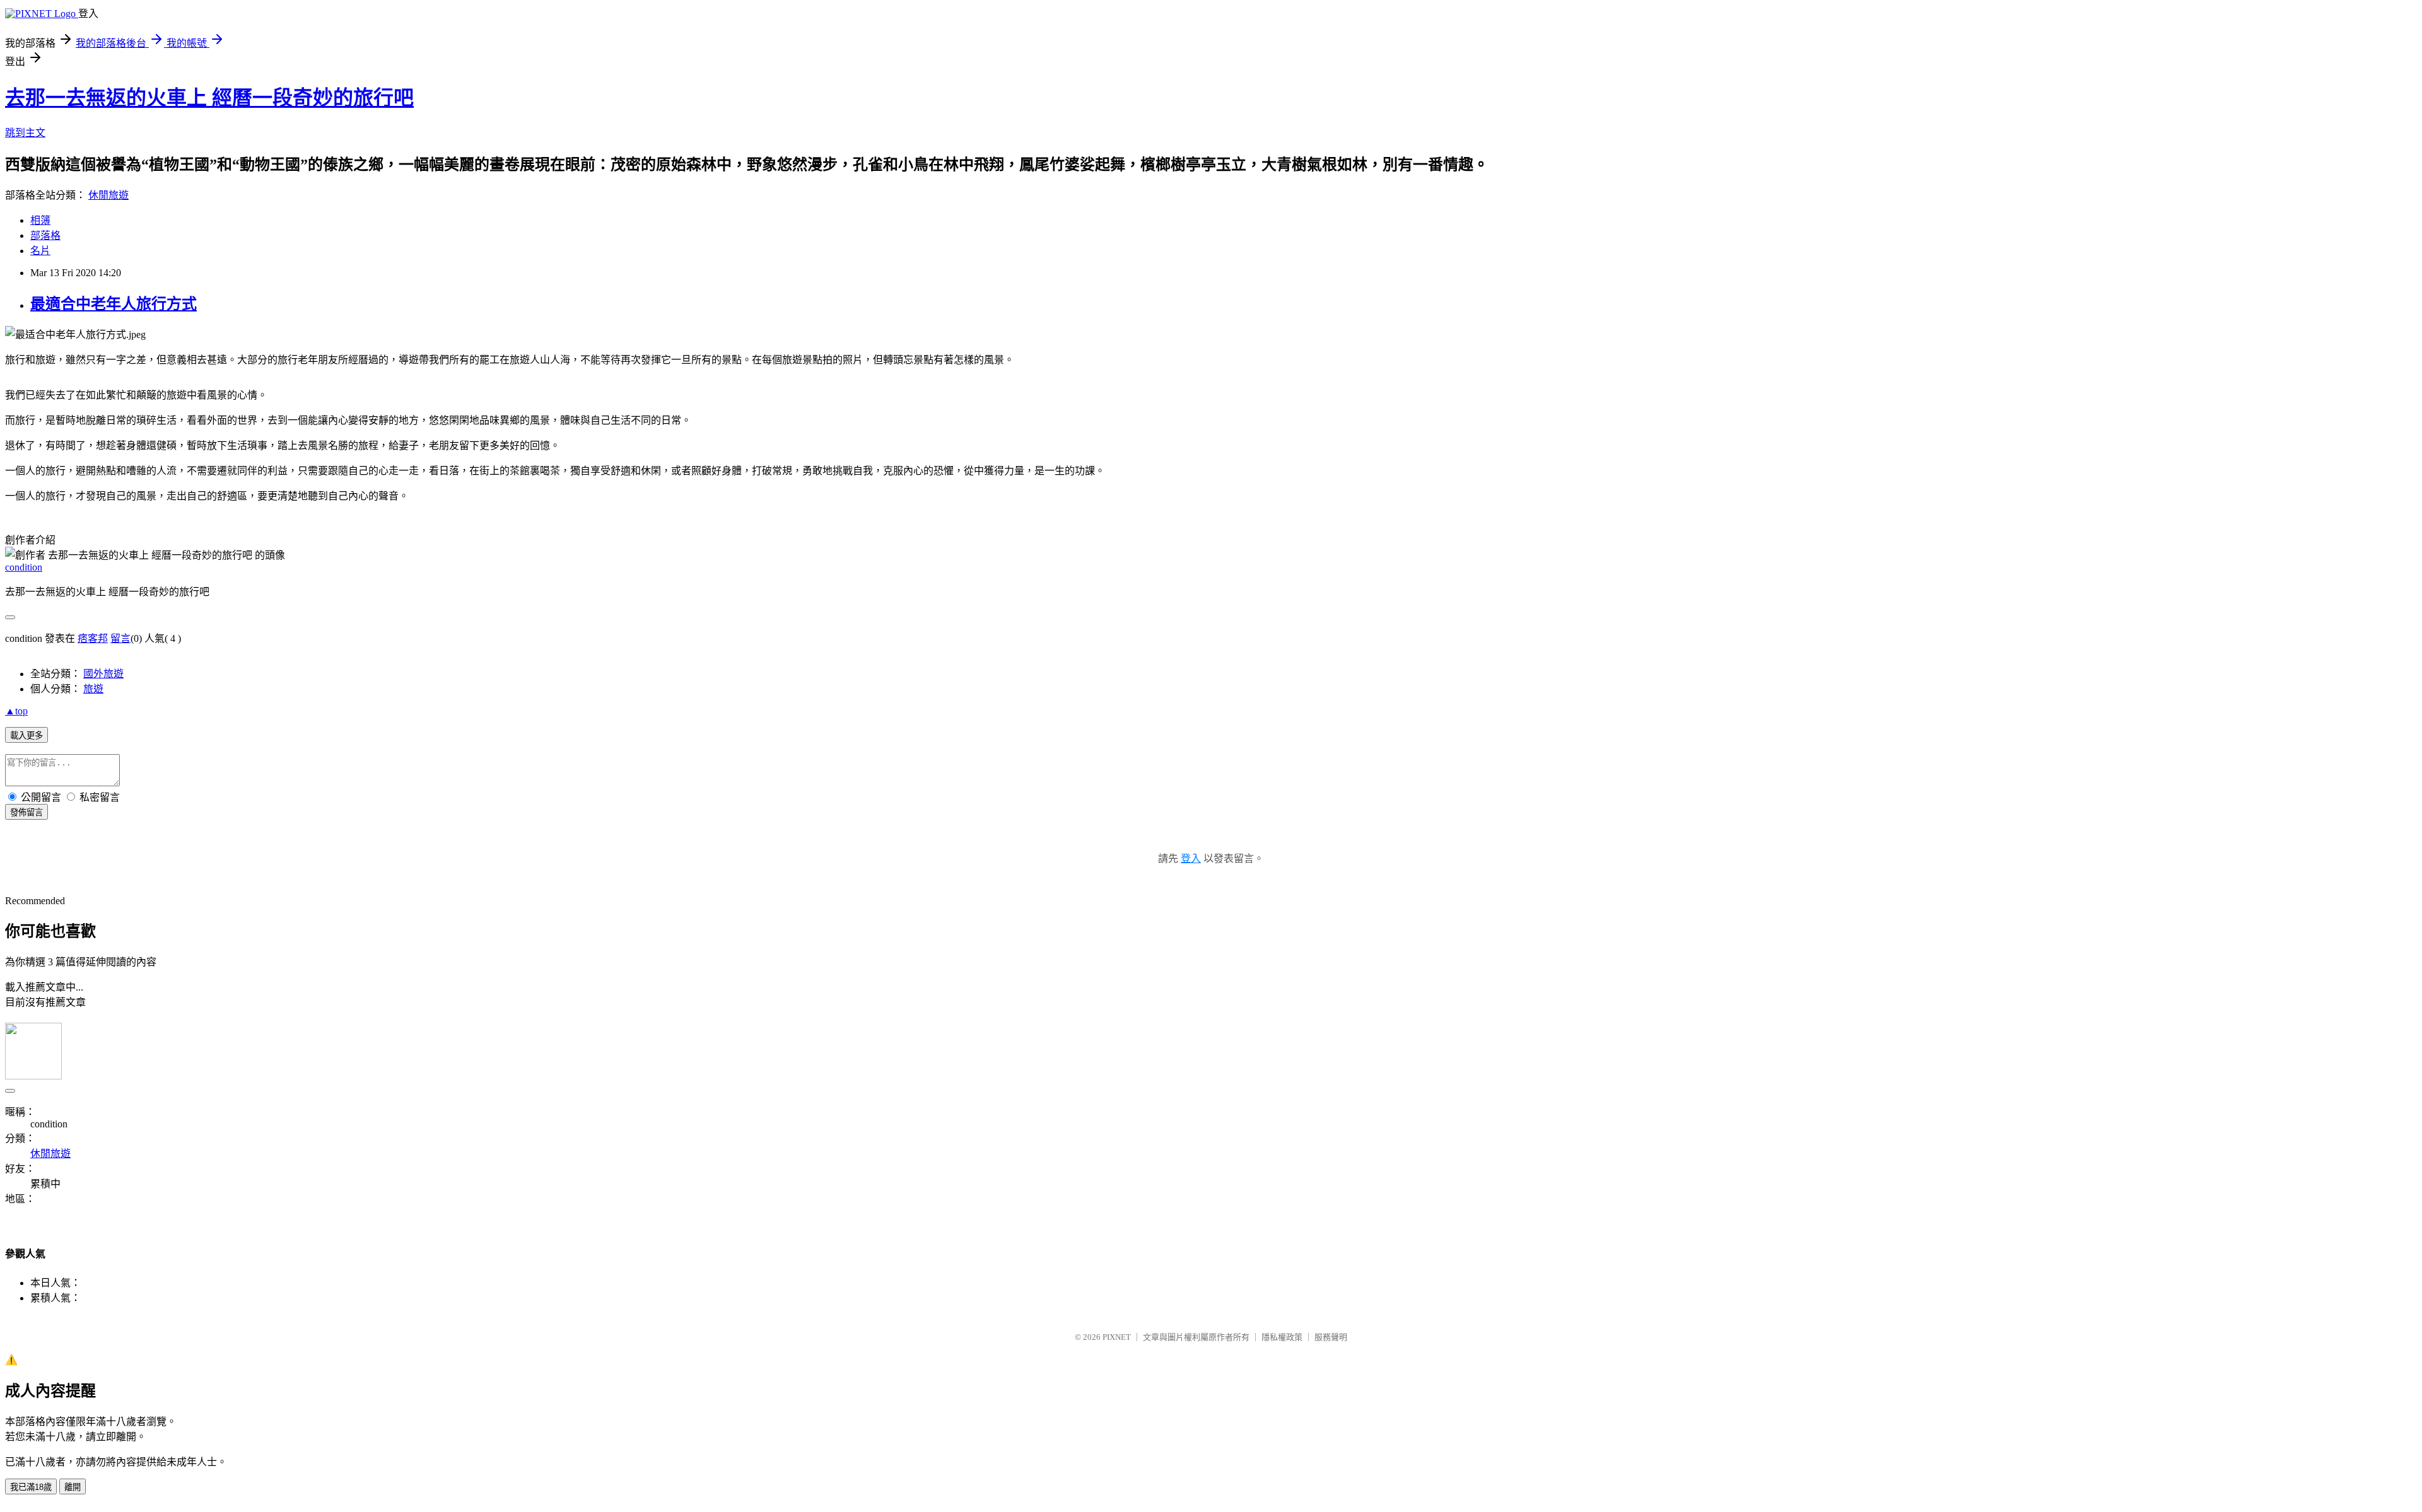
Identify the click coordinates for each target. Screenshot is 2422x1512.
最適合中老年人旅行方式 (114, 304)
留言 (120, 638)
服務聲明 (1331, 1337)
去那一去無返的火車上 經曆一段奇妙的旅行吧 (209, 98)
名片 (40, 251)
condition (24, 567)
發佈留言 (26, 812)
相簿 (40, 220)
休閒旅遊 (108, 195)
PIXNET (1117, 1337)
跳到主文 (25, 133)
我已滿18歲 (31, 1487)
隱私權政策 (1282, 1337)
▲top (16, 711)
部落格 (45, 236)
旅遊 (93, 689)
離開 (73, 1487)
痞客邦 (93, 638)
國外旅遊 (103, 674)
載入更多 (26, 736)
